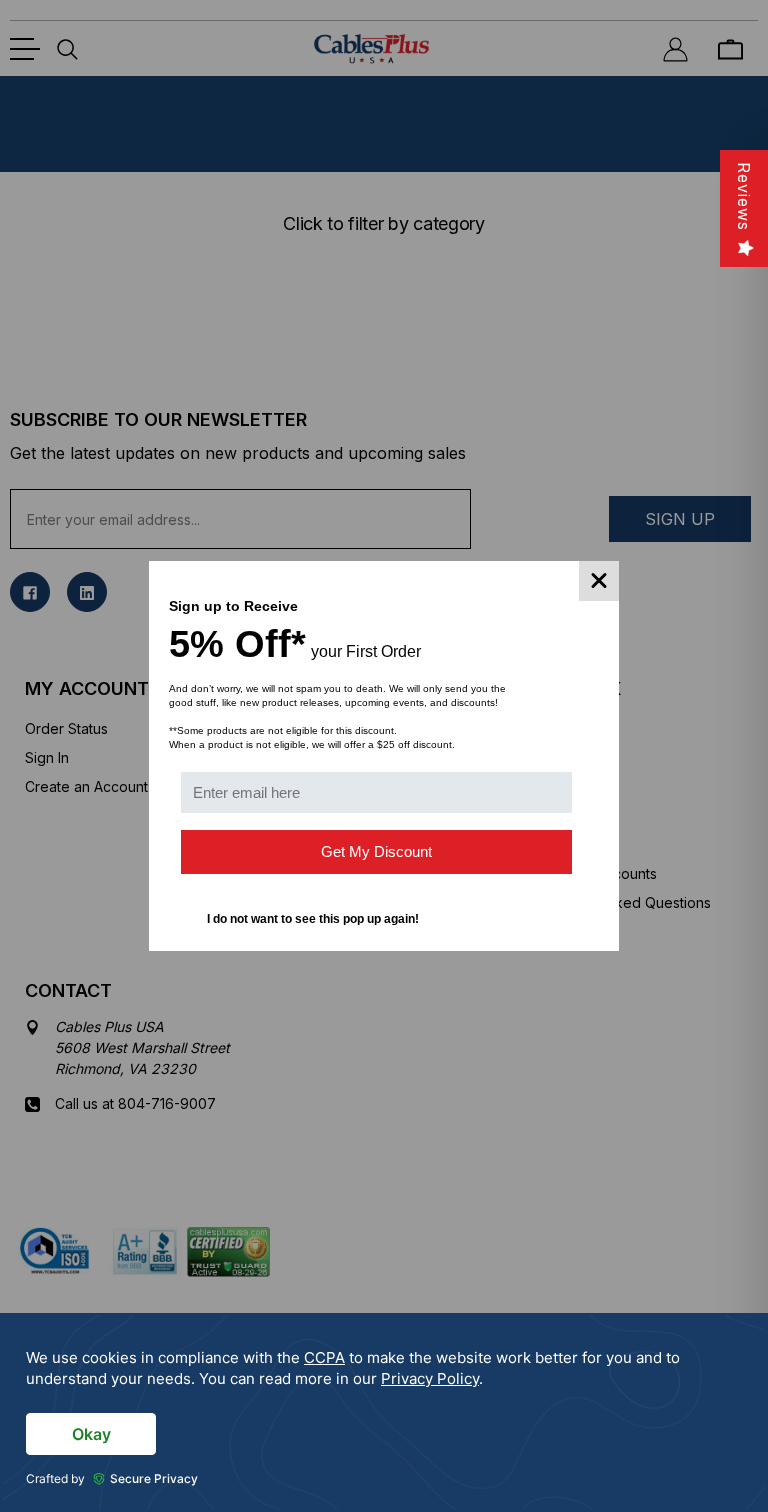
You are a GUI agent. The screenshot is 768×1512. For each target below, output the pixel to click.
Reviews (744, 196)
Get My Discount (376, 851)
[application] (384, 1412)
